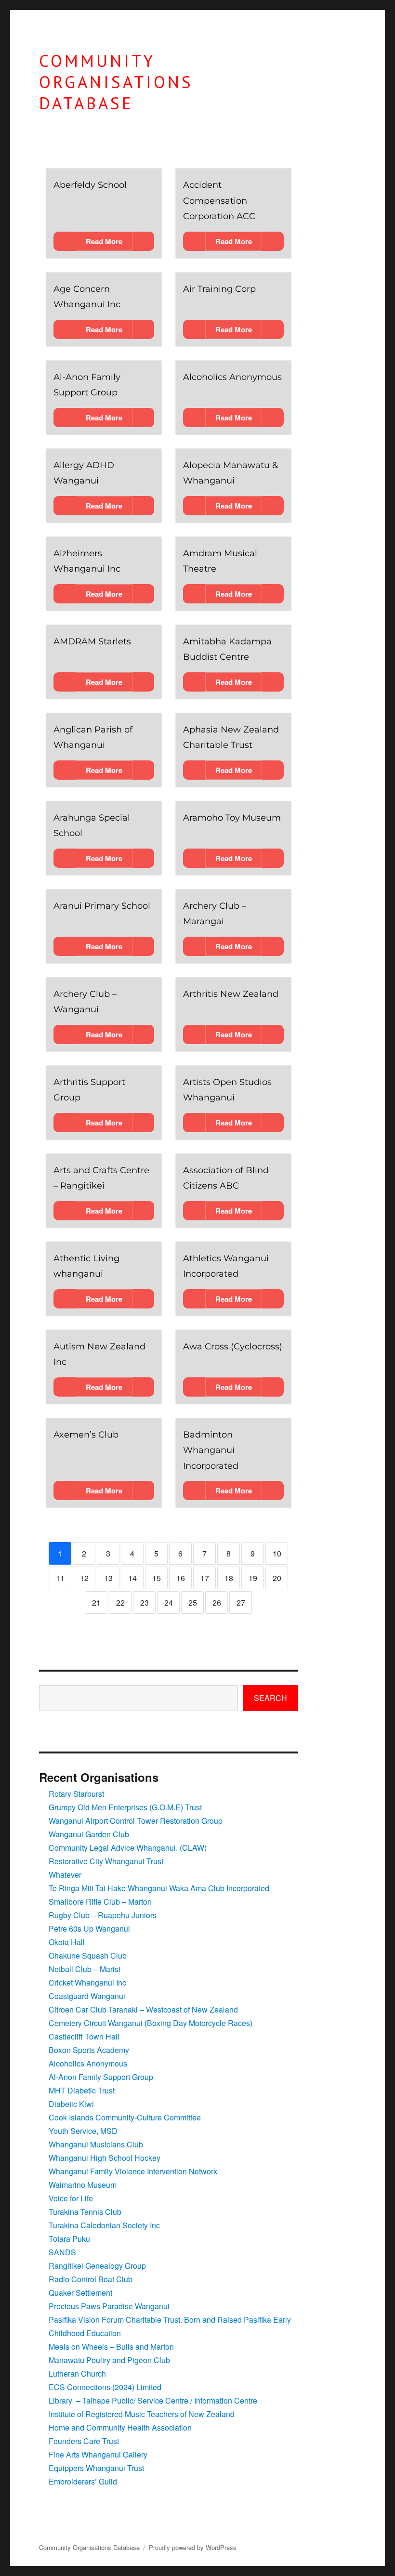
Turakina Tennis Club (85, 2212)
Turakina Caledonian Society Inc (104, 2225)
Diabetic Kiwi (71, 2104)
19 (253, 1578)
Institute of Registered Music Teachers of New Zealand (142, 2414)
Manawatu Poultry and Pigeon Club (109, 2360)
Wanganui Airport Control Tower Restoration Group (136, 1821)
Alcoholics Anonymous (232, 377)
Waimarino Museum (83, 2185)
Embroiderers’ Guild (83, 2481)
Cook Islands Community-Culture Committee (125, 2117)
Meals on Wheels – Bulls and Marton (111, 2347)
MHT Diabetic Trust (82, 2090)
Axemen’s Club (86, 1435)
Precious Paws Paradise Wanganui (109, 2306)
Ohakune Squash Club (88, 1955)
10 (277, 1553)
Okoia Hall (67, 1942)
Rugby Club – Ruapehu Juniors (103, 1915)
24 (169, 1602)
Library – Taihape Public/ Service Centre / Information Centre (153, 2400)
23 (145, 1602)
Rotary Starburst (76, 1794)
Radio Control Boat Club (91, 2279)
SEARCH (270, 1698)
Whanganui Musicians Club (96, 2144)
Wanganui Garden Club (89, 1834)
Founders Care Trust (84, 2441)
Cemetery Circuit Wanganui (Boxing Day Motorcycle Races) (151, 2023)
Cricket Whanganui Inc (87, 1982)
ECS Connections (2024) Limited (105, 2387)
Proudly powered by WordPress (193, 2547)
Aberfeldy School (90, 185)
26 (217, 1602)
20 (277, 1578)
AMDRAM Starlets (92, 641)
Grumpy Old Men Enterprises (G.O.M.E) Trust (125, 1807)
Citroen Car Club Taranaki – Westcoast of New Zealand (143, 2009)
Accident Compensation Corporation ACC (219, 201)
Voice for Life (71, 2198)
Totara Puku (69, 2239)
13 (108, 1578)
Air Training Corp (219, 289)
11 (60, 1578)
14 (132, 1578)
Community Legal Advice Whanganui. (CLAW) (128, 1848)
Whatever (65, 1875)
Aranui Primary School (102, 906)
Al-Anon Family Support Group (101, 2077)
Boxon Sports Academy (89, 2050)
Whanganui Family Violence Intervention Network (133, 2171)
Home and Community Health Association (120, 2427)
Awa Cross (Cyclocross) (233, 1347)
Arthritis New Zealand (231, 994)
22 (120, 1602)
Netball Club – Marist (85, 1969)
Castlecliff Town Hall (84, 2036)
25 (193, 1602)
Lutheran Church (77, 2373)
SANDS (62, 2252)
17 (205, 1578)
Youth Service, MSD (83, 2131)
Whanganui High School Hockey (105, 2158)
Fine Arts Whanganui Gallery (98, 2454)
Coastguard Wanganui (87, 1996)
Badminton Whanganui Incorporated (211, 1450)
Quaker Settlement (80, 2293)
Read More (104, 241)
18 (229, 1578)
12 (84, 1578)
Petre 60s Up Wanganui (89, 1929)
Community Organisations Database (116, 82)
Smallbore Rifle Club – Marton (100, 1902)
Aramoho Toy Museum (232, 818)
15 (157, 1578)
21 (96, 1602)
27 (241, 1602)
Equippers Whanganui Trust (96, 2468)
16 (181, 1578)
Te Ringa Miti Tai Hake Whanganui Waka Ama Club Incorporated (159, 1888)
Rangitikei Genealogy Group (97, 2266)
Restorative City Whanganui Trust (106, 1861)
